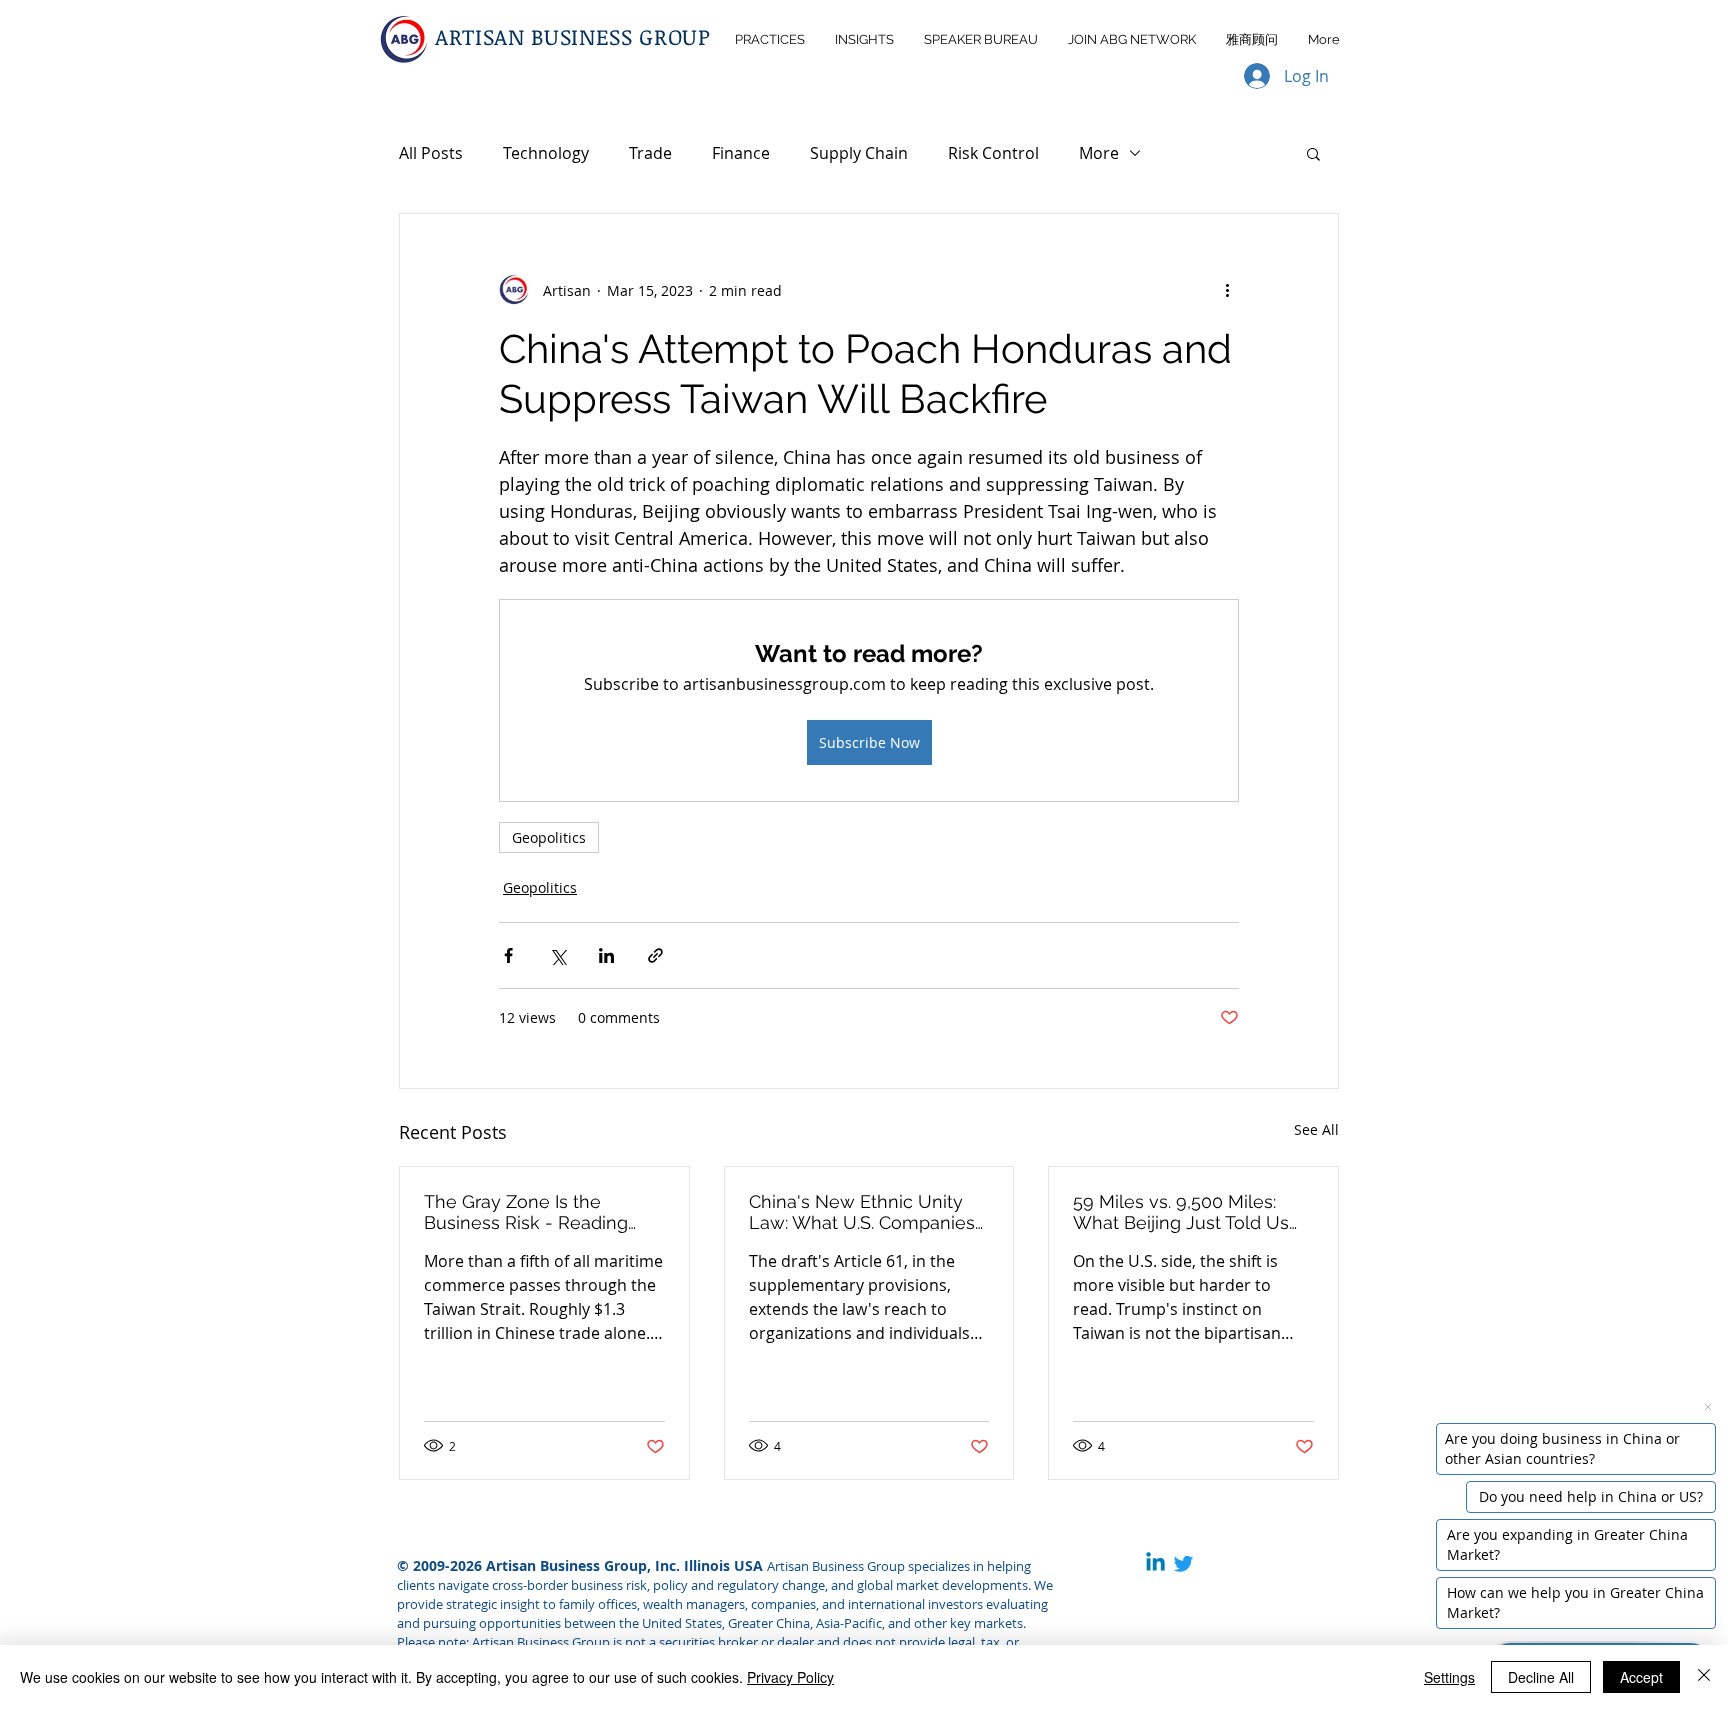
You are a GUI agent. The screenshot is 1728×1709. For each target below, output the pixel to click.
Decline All (1541, 1677)
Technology (546, 153)
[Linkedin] (1155, 1563)
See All (1316, 1129)
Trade (650, 153)
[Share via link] (655, 955)
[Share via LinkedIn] (606, 955)
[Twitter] (1183, 1563)
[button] (1313, 153)
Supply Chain (859, 153)
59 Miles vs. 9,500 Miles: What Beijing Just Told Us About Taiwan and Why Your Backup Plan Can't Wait (1191, 1212)
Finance (741, 153)
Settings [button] (1449, 1677)
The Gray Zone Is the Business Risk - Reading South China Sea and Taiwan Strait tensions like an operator (544, 1212)
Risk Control (993, 153)
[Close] (1704, 1677)
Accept (1641, 1677)
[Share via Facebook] (508, 955)
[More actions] (1227, 290)
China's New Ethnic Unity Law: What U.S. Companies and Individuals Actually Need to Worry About (862, 1212)
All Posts (431, 153)
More (1099, 153)
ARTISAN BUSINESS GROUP (573, 36)
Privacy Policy (790, 1677)
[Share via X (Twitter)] (557, 955)
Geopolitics (549, 837)
